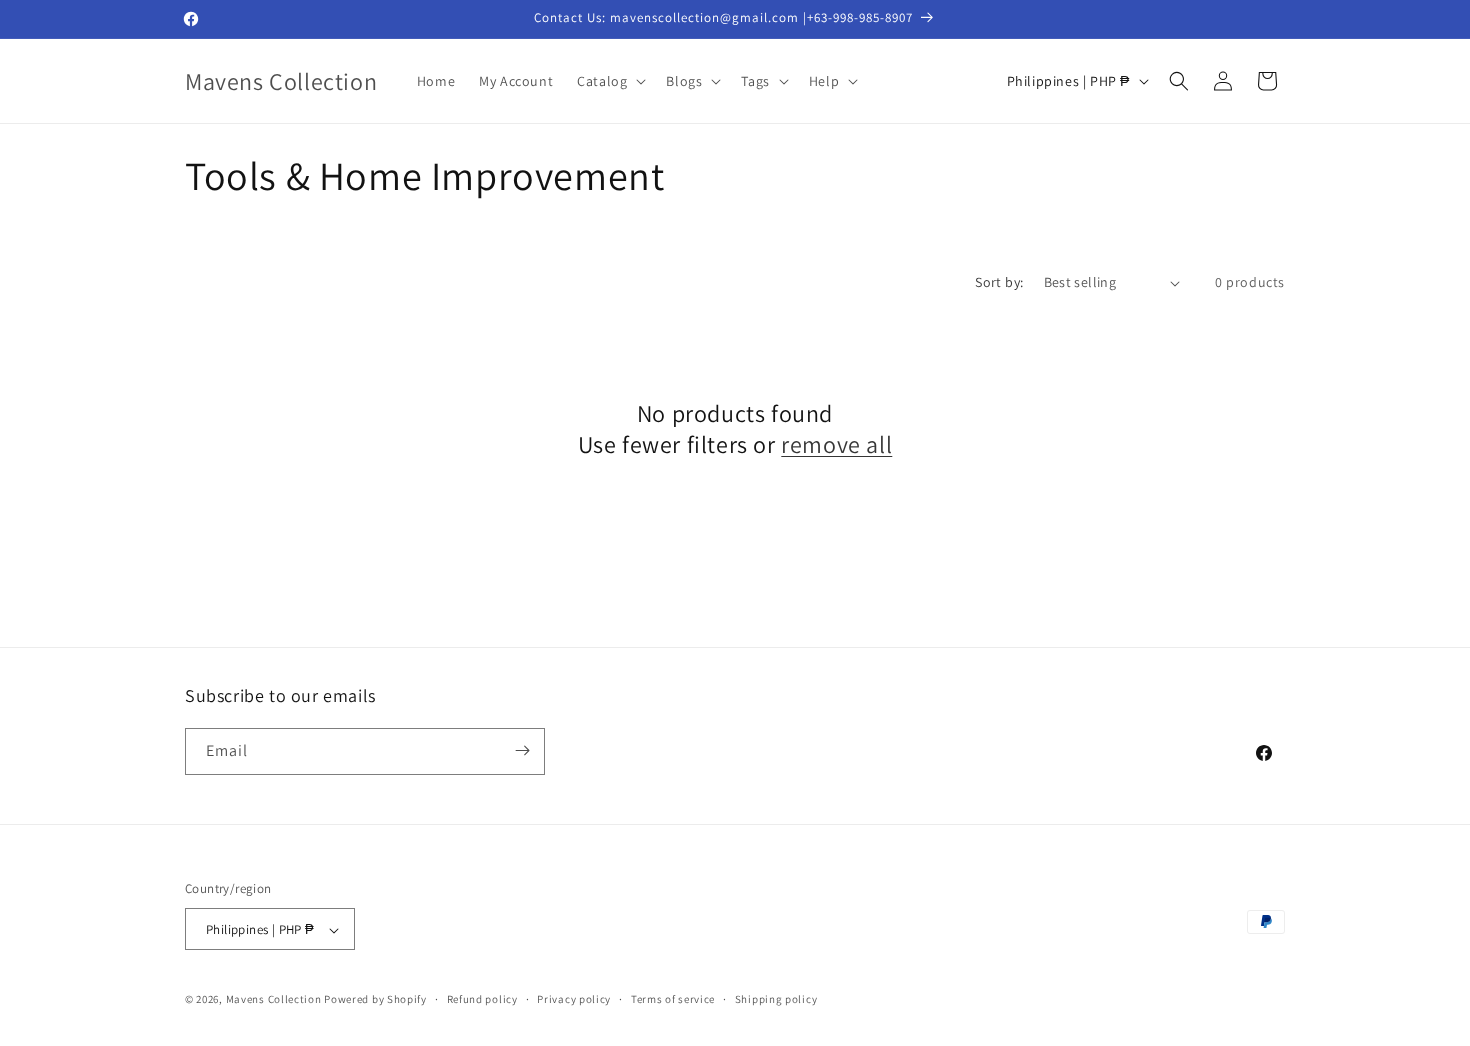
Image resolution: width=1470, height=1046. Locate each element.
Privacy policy (574, 999)
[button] (609, 81)
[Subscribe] (522, 750)
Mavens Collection (274, 1000)
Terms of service (673, 999)
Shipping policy (776, 999)
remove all (836, 444)
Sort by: (999, 282)
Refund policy (482, 999)
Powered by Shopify (375, 1000)
